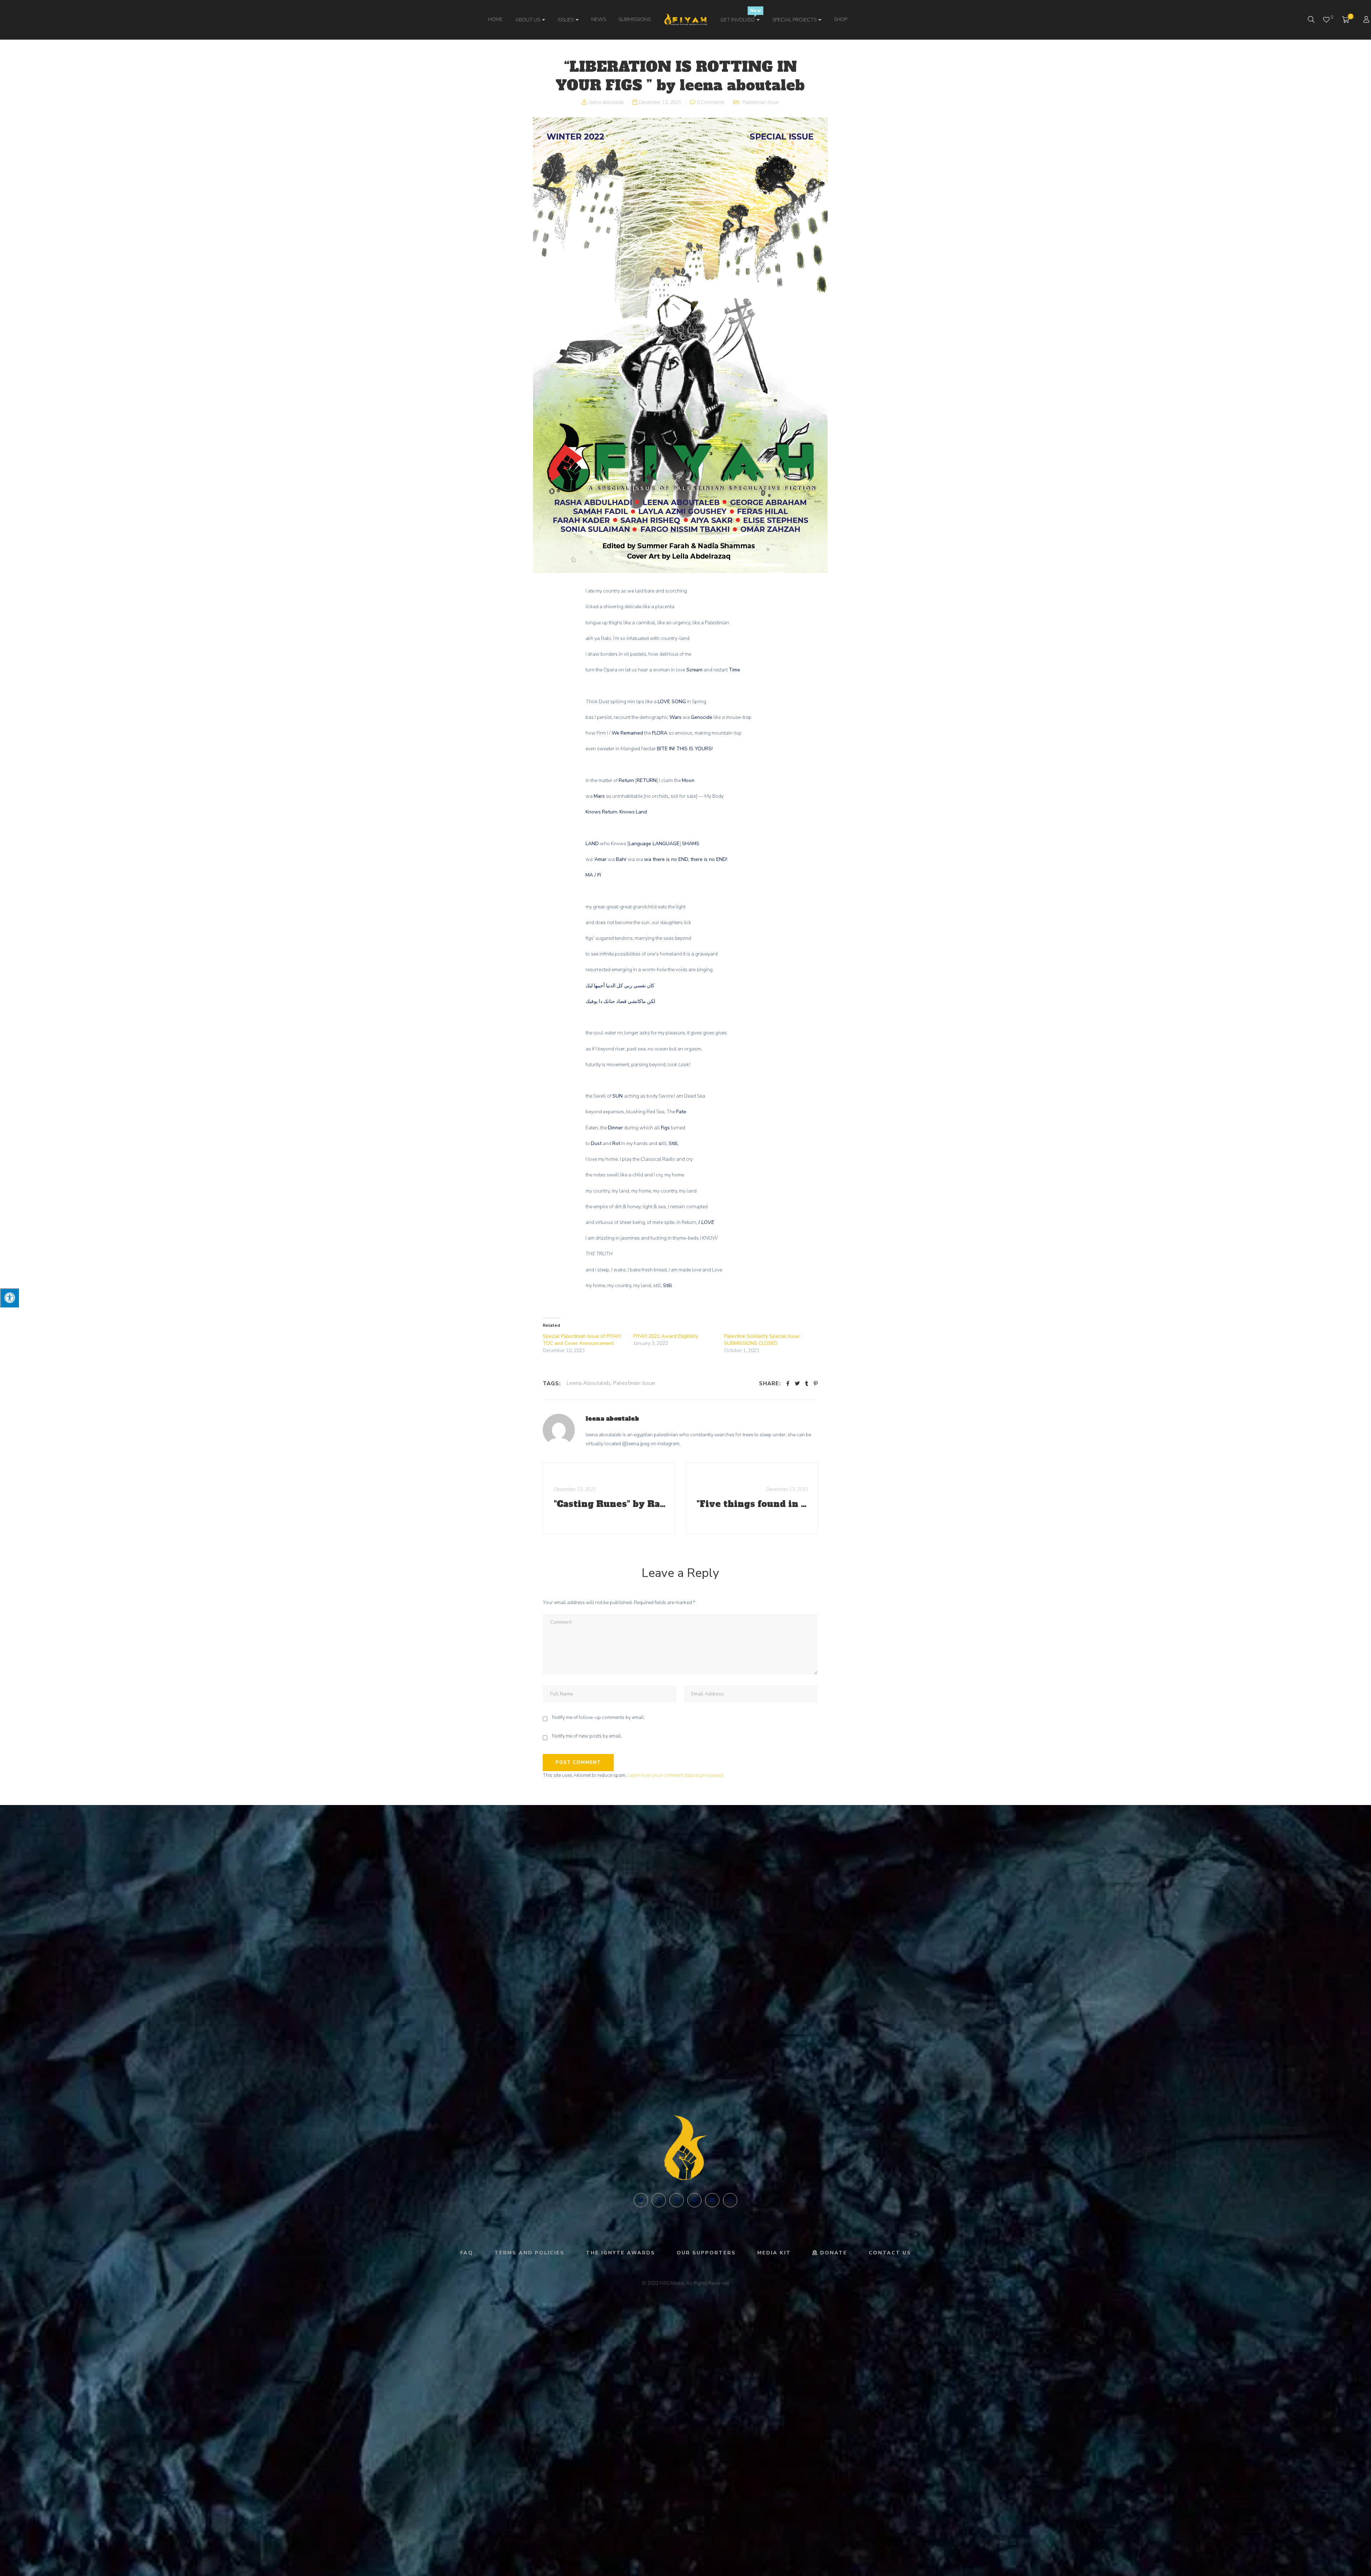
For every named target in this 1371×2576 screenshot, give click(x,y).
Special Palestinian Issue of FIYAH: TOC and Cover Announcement (582, 1340)
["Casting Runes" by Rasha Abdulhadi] (609, 1498)
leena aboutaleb (612, 1418)
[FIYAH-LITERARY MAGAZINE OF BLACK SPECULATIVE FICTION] (686, 20)
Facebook (659, 2200)
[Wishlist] (1326, 20)
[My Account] (1367, 20)
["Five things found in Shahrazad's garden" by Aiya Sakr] (752, 1498)
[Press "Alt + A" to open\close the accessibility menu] (9, 1298)
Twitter (641, 2200)
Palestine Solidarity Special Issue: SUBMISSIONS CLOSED (762, 1340)
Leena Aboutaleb (588, 1383)
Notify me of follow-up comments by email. (598, 1717)
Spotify (694, 2200)
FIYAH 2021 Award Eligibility (666, 1336)
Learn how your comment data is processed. (676, 1775)
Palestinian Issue (760, 102)
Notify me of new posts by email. (587, 1736)
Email (712, 2200)
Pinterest (677, 2200)
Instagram (730, 2200)
